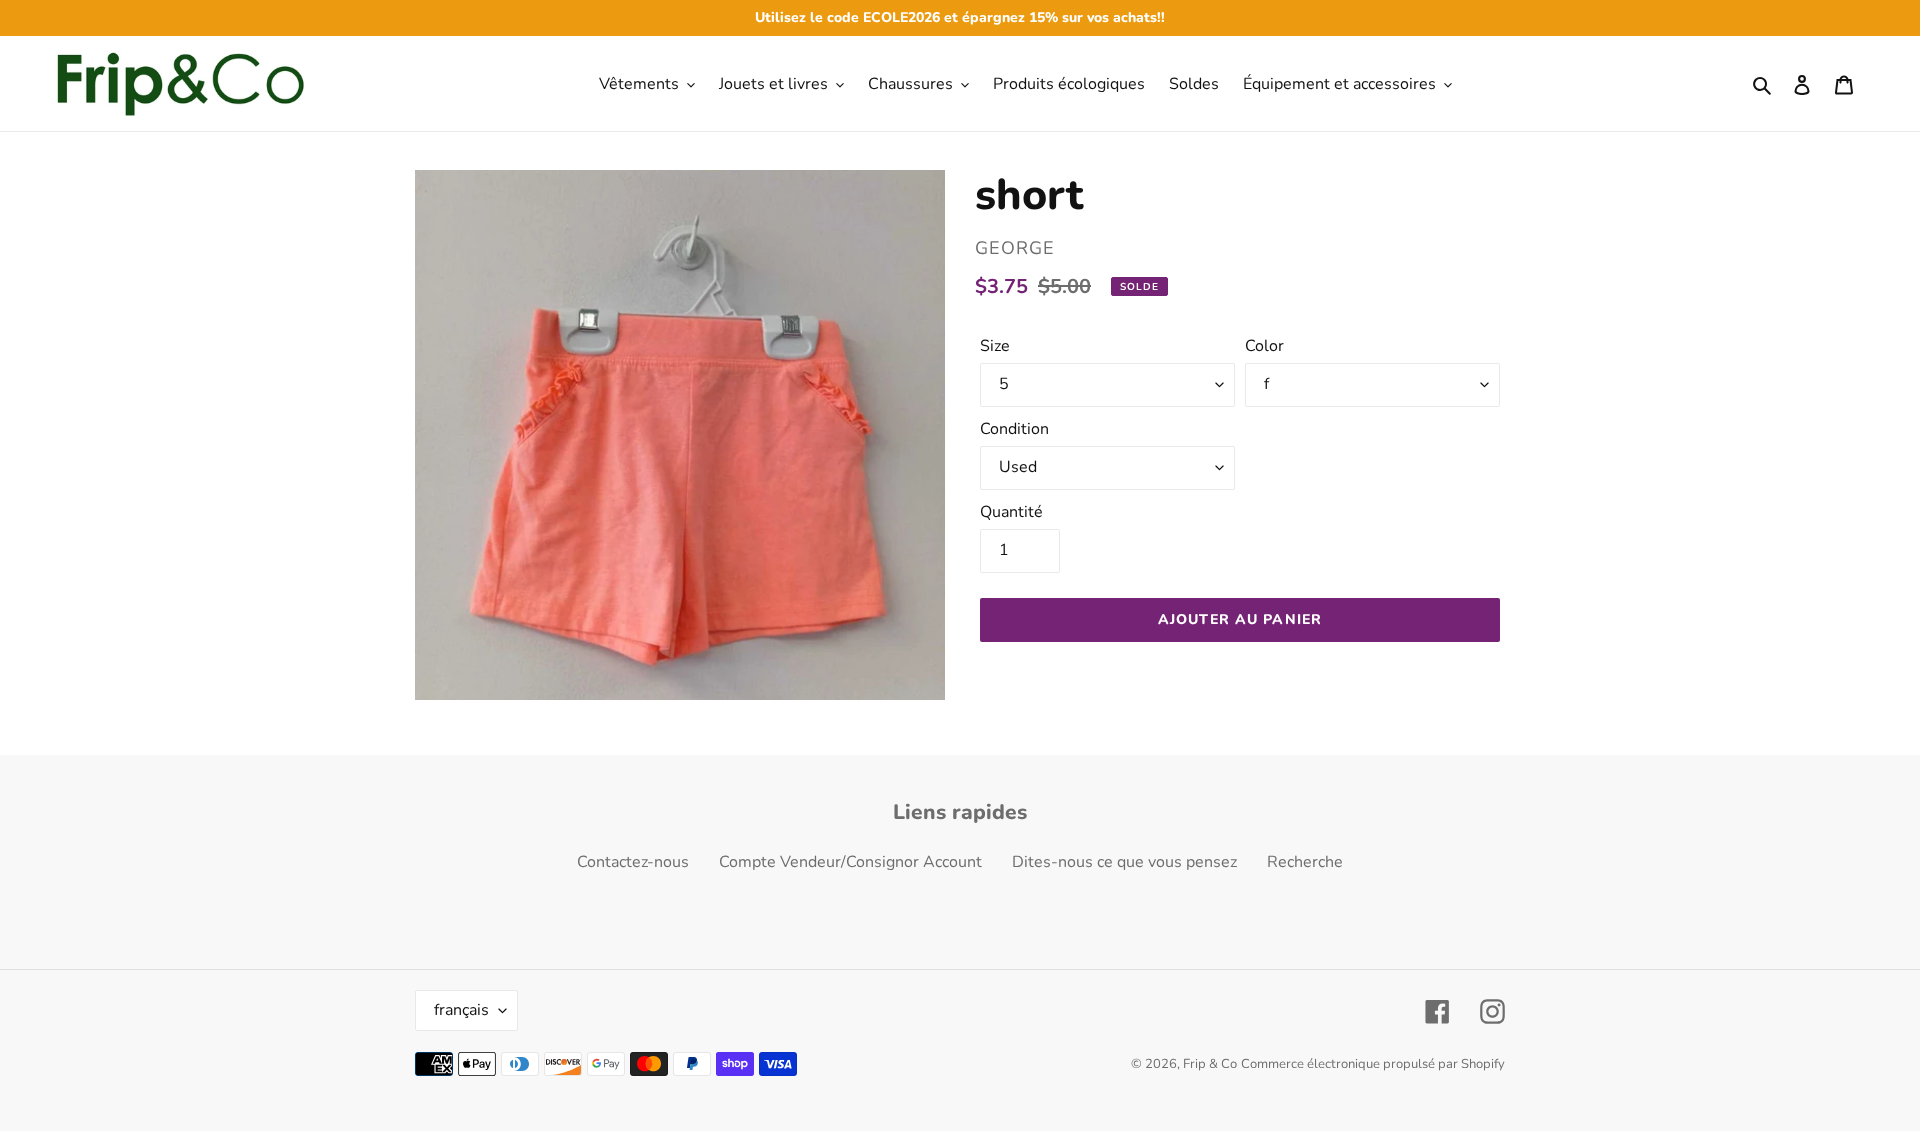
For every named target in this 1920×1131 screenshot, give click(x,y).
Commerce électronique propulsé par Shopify (1373, 1064)
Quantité (1011, 512)
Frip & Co (1210, 1064)
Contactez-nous (633, 862)
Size (995, 346)
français (461, 1010)
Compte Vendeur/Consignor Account (850, 862)
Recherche (1305, 862)
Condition (1014, 429)
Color (1264, 346)
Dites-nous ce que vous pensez (1124, 862)
